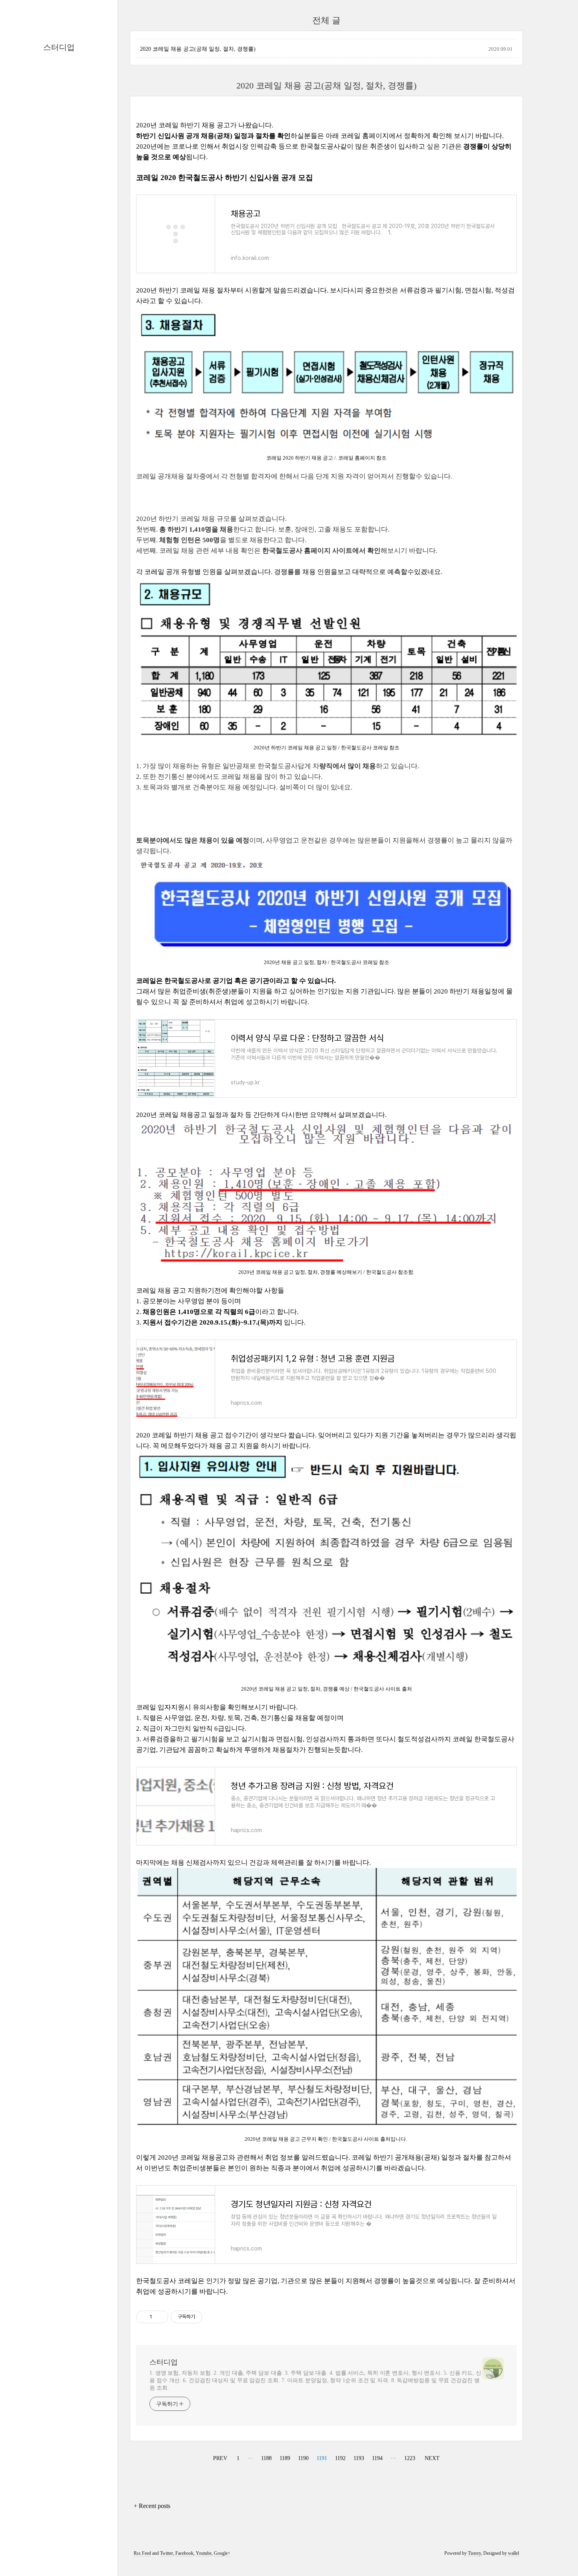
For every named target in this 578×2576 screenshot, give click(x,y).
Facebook (184, 2553)
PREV (219, 2457)
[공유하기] (159, 2317)
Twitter (167, 2553)
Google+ (222, 2553)
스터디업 (59, 47)
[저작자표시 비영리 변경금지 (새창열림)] (213, 2317)
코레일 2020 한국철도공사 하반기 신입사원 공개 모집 (225, 178)
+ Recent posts (152, 2506)
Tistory (474, 2553)
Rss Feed (142, 2553)
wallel (514, 2553)
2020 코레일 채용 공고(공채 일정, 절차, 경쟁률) (198, 49)
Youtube (204, 2553)
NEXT (431, 2457)
